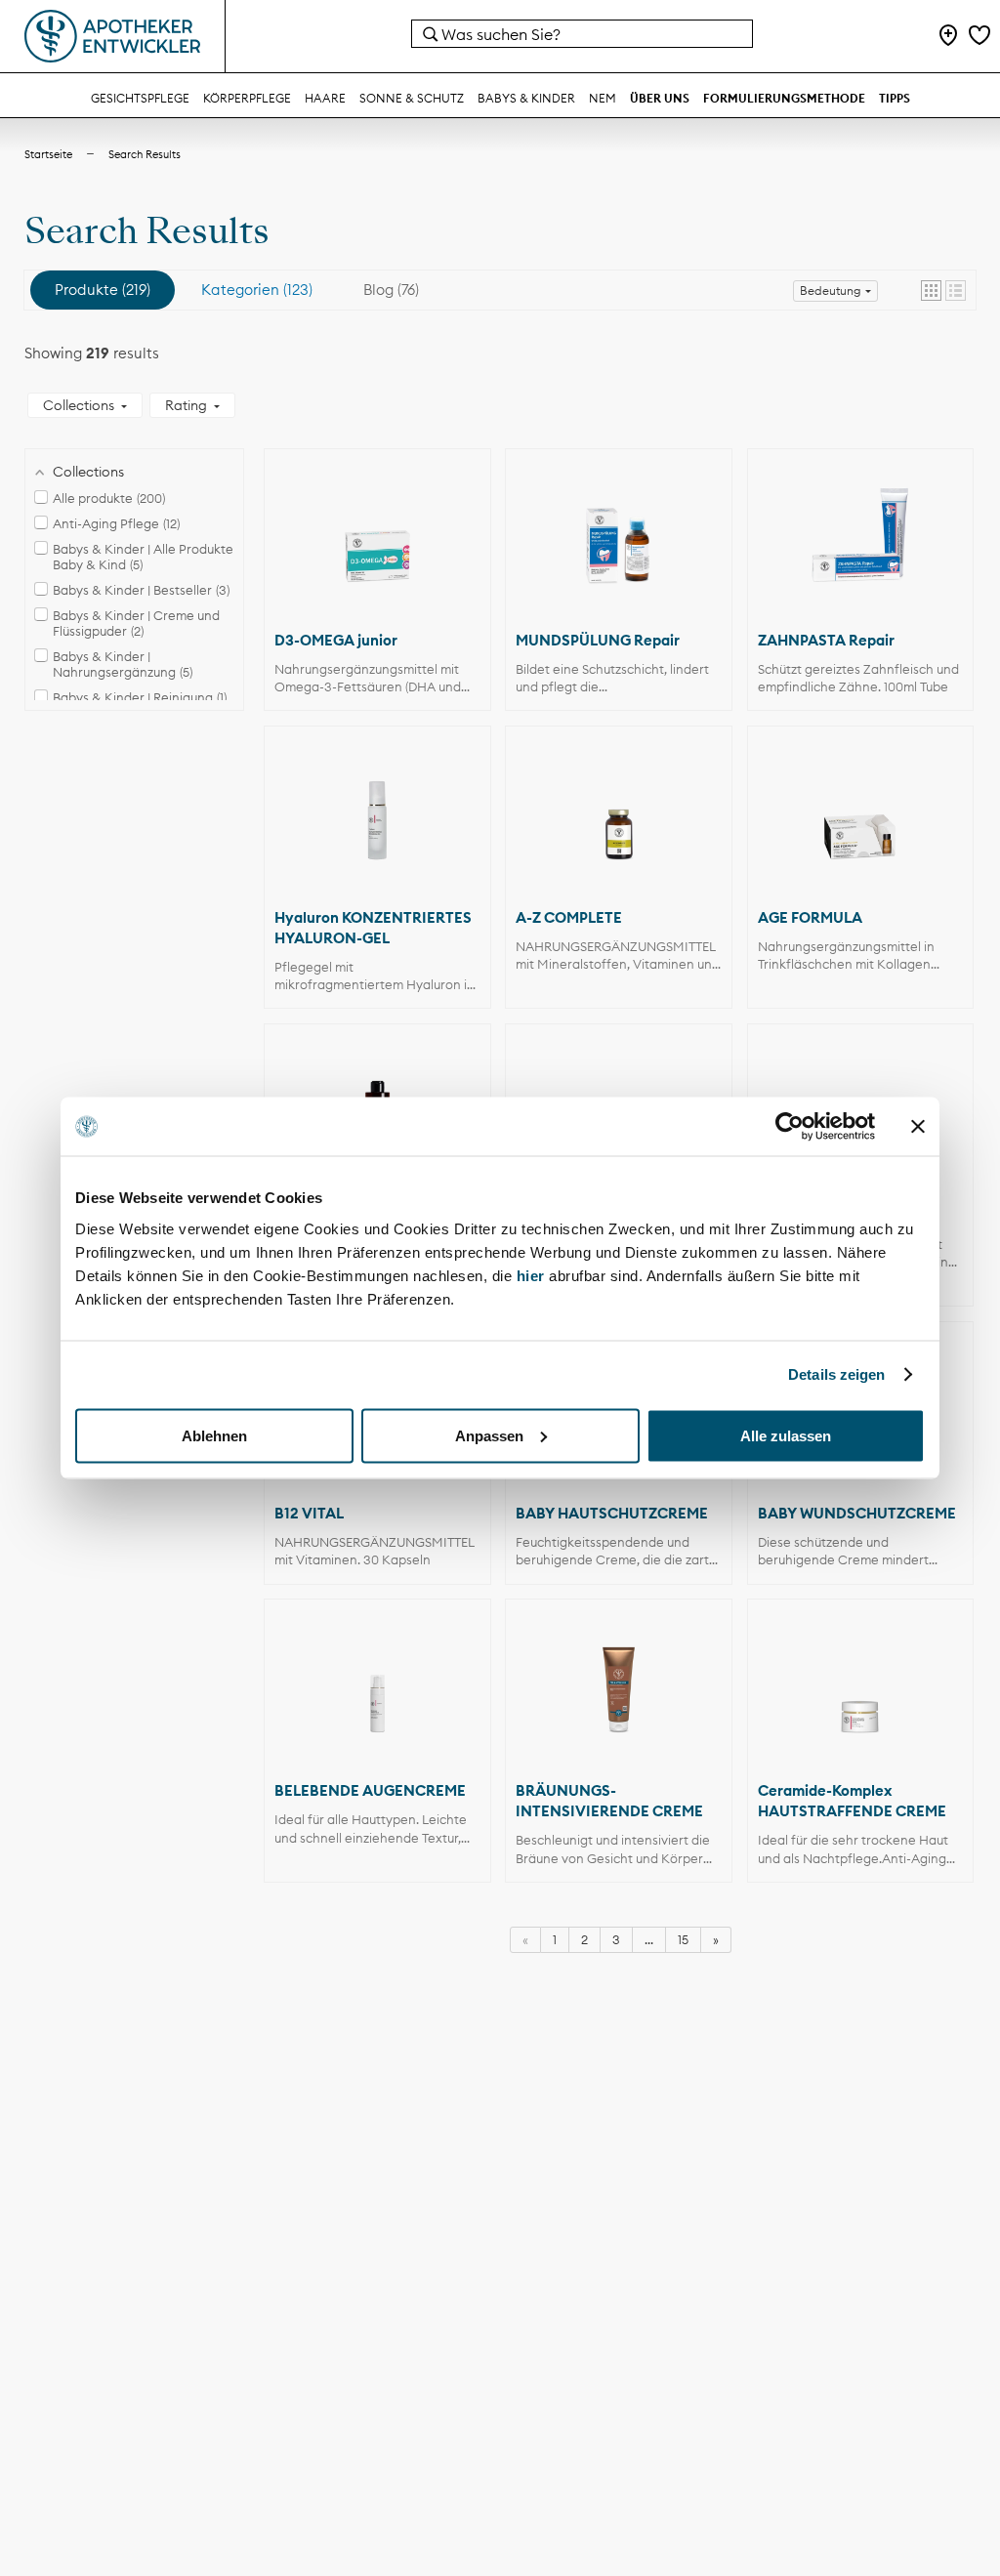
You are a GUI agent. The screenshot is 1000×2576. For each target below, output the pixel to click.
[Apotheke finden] (948, 37)
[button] (931, 291)
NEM (603, 98)
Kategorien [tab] (255, 290)
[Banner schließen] (918, 1127)
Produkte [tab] (101, 290)
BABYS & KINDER (526, 98)
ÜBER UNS (660, 98)
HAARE (325, 98)
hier (533, 1275)
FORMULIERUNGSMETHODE (784, 98)
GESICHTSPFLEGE (140, 98)
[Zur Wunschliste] (979, 37)
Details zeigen (836, 1374)
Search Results (145, 154)
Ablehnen (214, 1435)
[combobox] (582, 34)
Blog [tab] (389, 290)
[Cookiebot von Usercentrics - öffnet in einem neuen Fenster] (790, 1127)
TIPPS (895, 98)
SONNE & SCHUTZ (412, 98)
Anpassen (489, 1435)
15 (683, 1939)
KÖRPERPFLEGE (247, 98)
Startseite (48, 154)
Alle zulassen (786, 1435)
